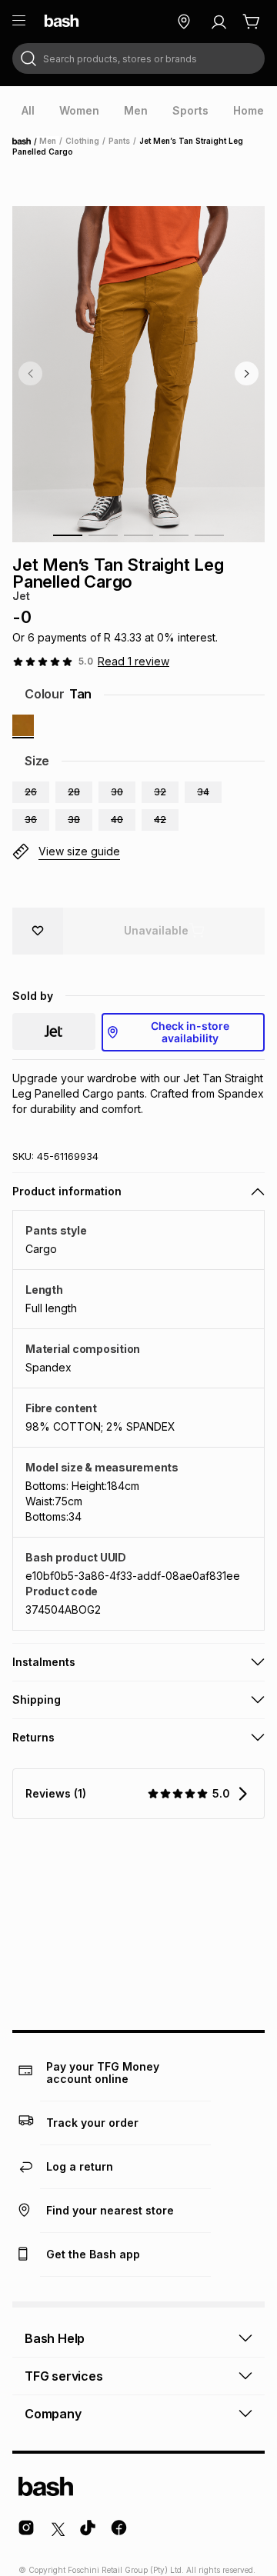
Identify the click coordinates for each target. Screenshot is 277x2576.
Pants (119, 141)
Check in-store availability (190, 1032)
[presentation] (28, 111)
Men (48, 141)
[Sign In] (219, 22)
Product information (67, 1191)
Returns (33, 1737)
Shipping (37, 1700)
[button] (31, 792)
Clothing (82, 141)
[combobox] (138, 58)
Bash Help (55, 2338)
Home (26, 142)
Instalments (44, 1662)
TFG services (64, 2376)
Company (53, 2414)
